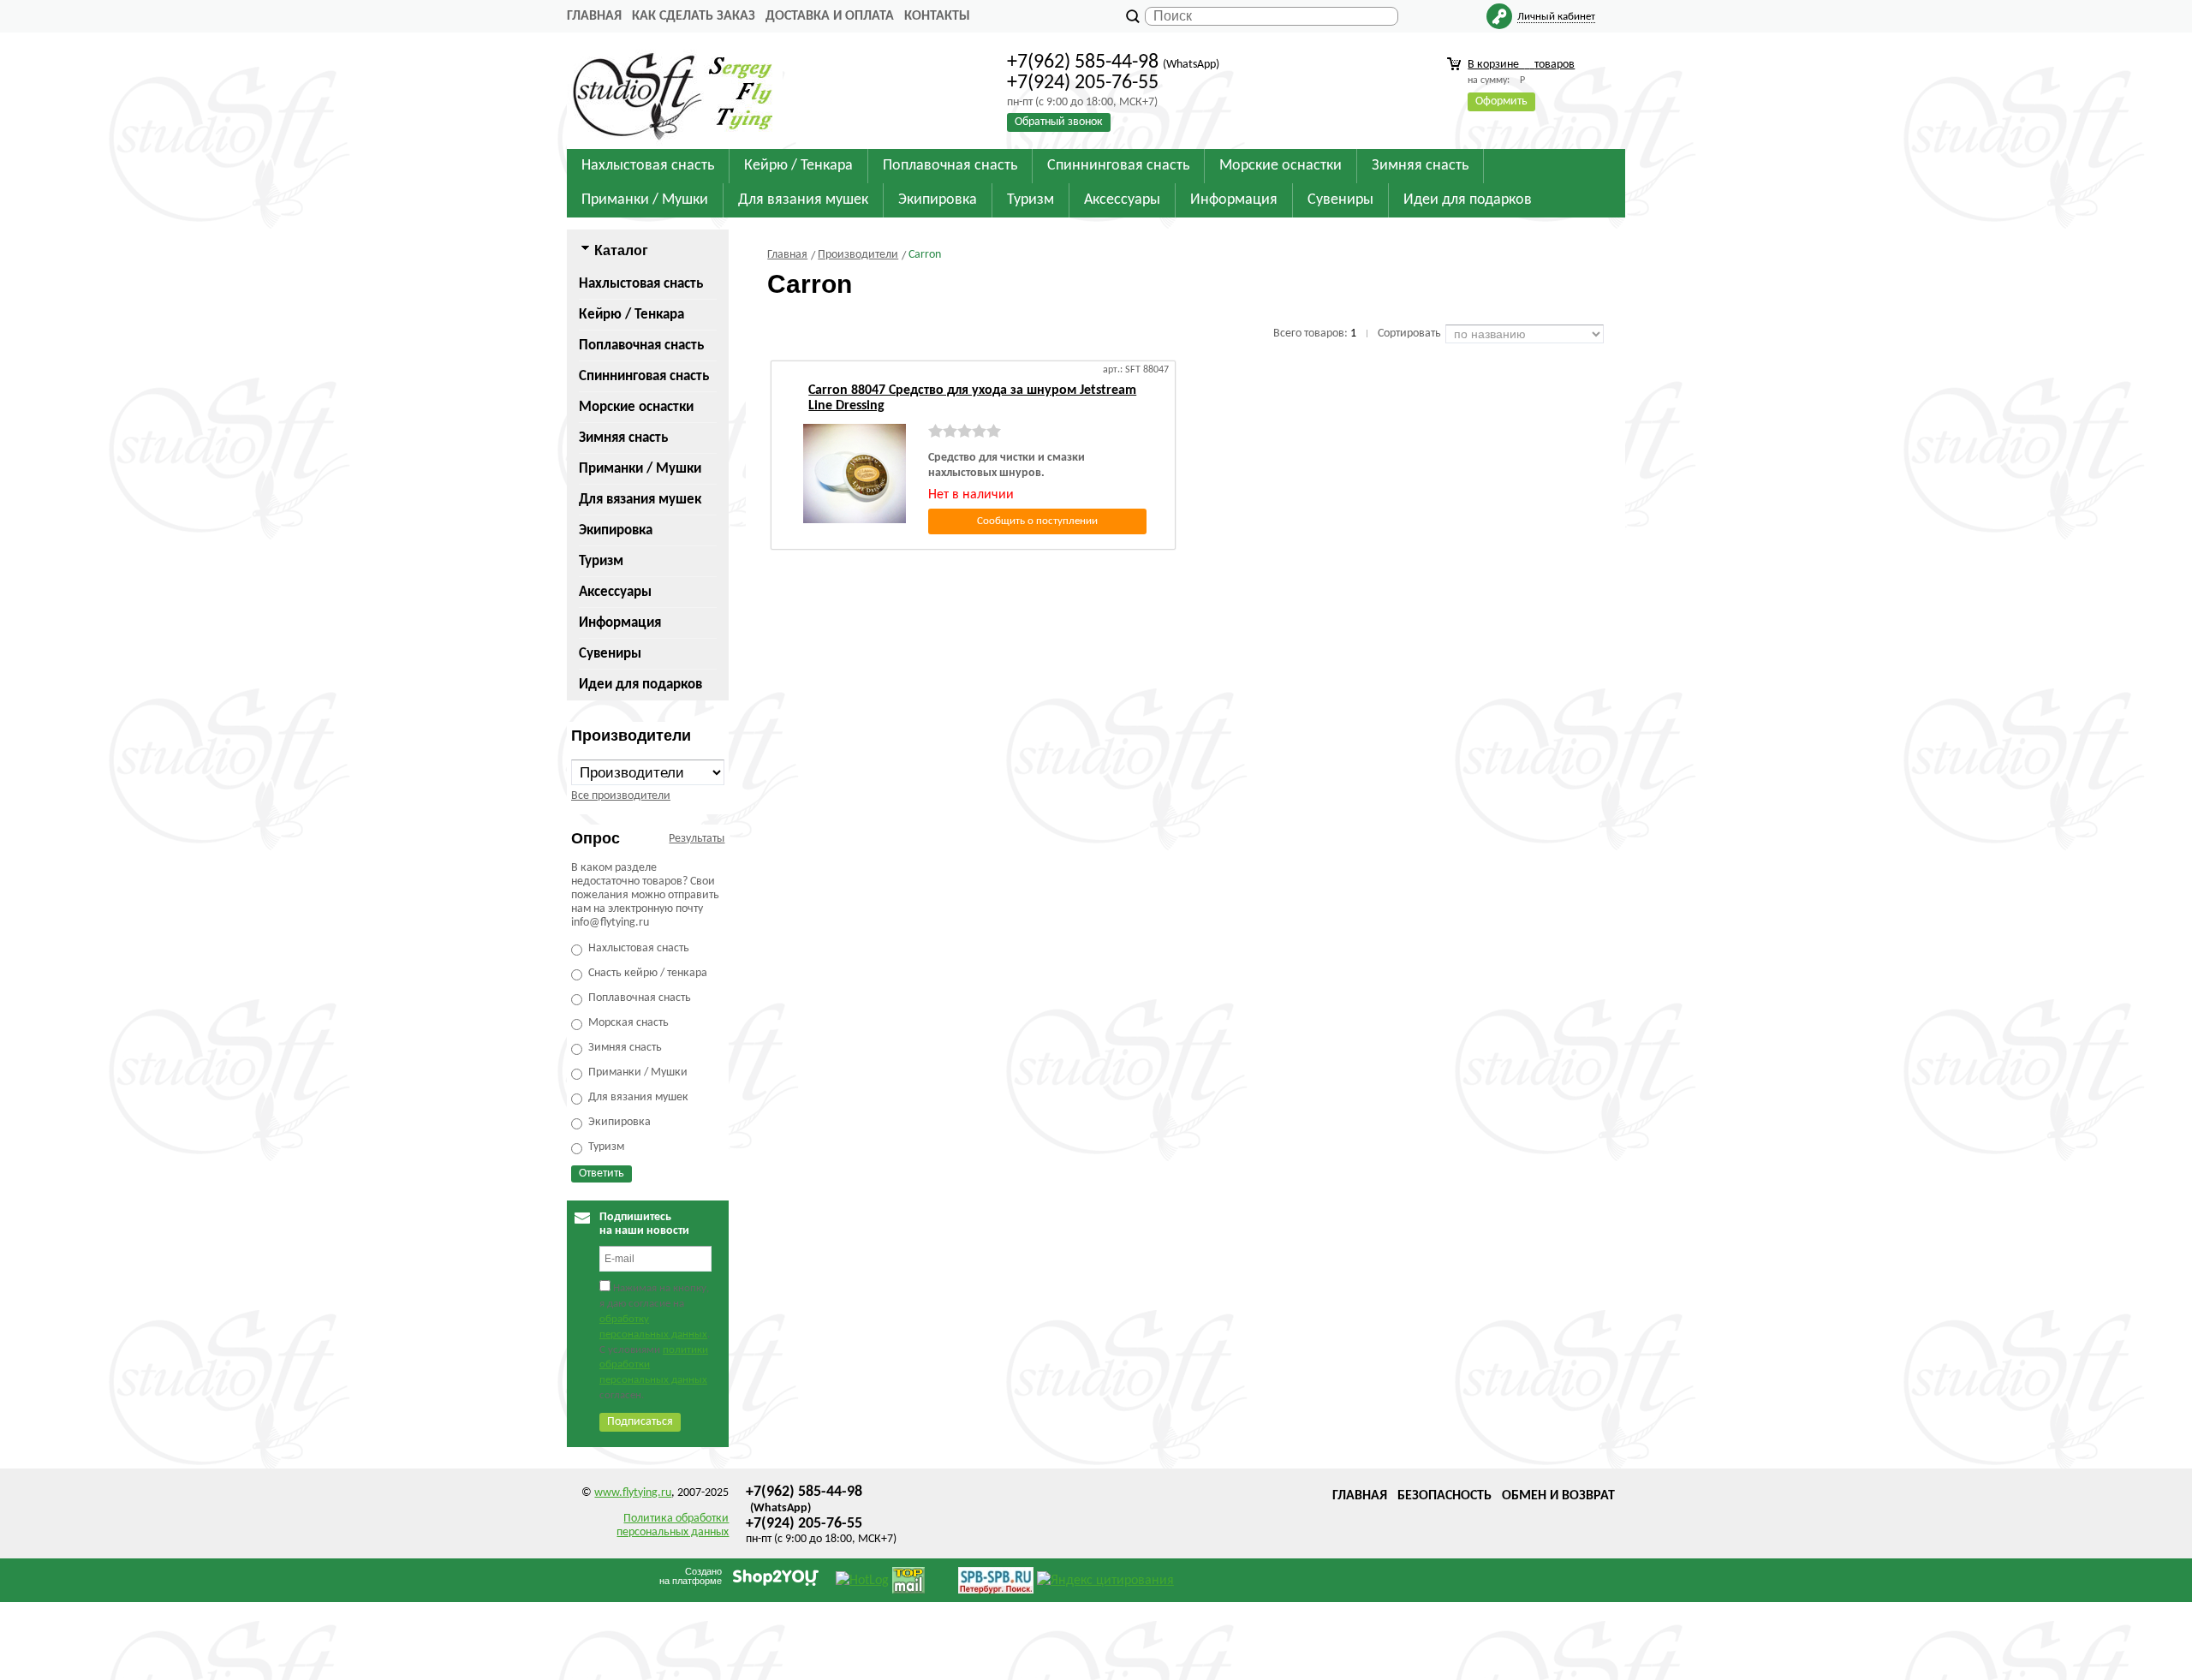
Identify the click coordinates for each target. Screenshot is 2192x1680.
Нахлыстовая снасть (641, 284)
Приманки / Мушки (640, 469)
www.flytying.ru (633, 1493)
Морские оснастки (636, 407)
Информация (620, 623)
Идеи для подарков (640, 685)
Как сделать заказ (694, 16)
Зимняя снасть (623, 438)
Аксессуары (615, 592)
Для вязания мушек (640, 500)
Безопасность (1444, 1496)
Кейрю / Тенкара (631, 315)
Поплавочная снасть (641, 346)
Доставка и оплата (830, 16)
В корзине (1521, 65)
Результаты (697, 839)
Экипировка (616, 530)
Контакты (937, 16)
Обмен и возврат (1558, 1496)
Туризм (601, 561)
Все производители (621, 796)
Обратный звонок (1059, 122)
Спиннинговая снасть (644, 376)
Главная (594, 16)
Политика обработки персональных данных (673, 1525)
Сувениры (610, 654)
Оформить (1501, 101)
